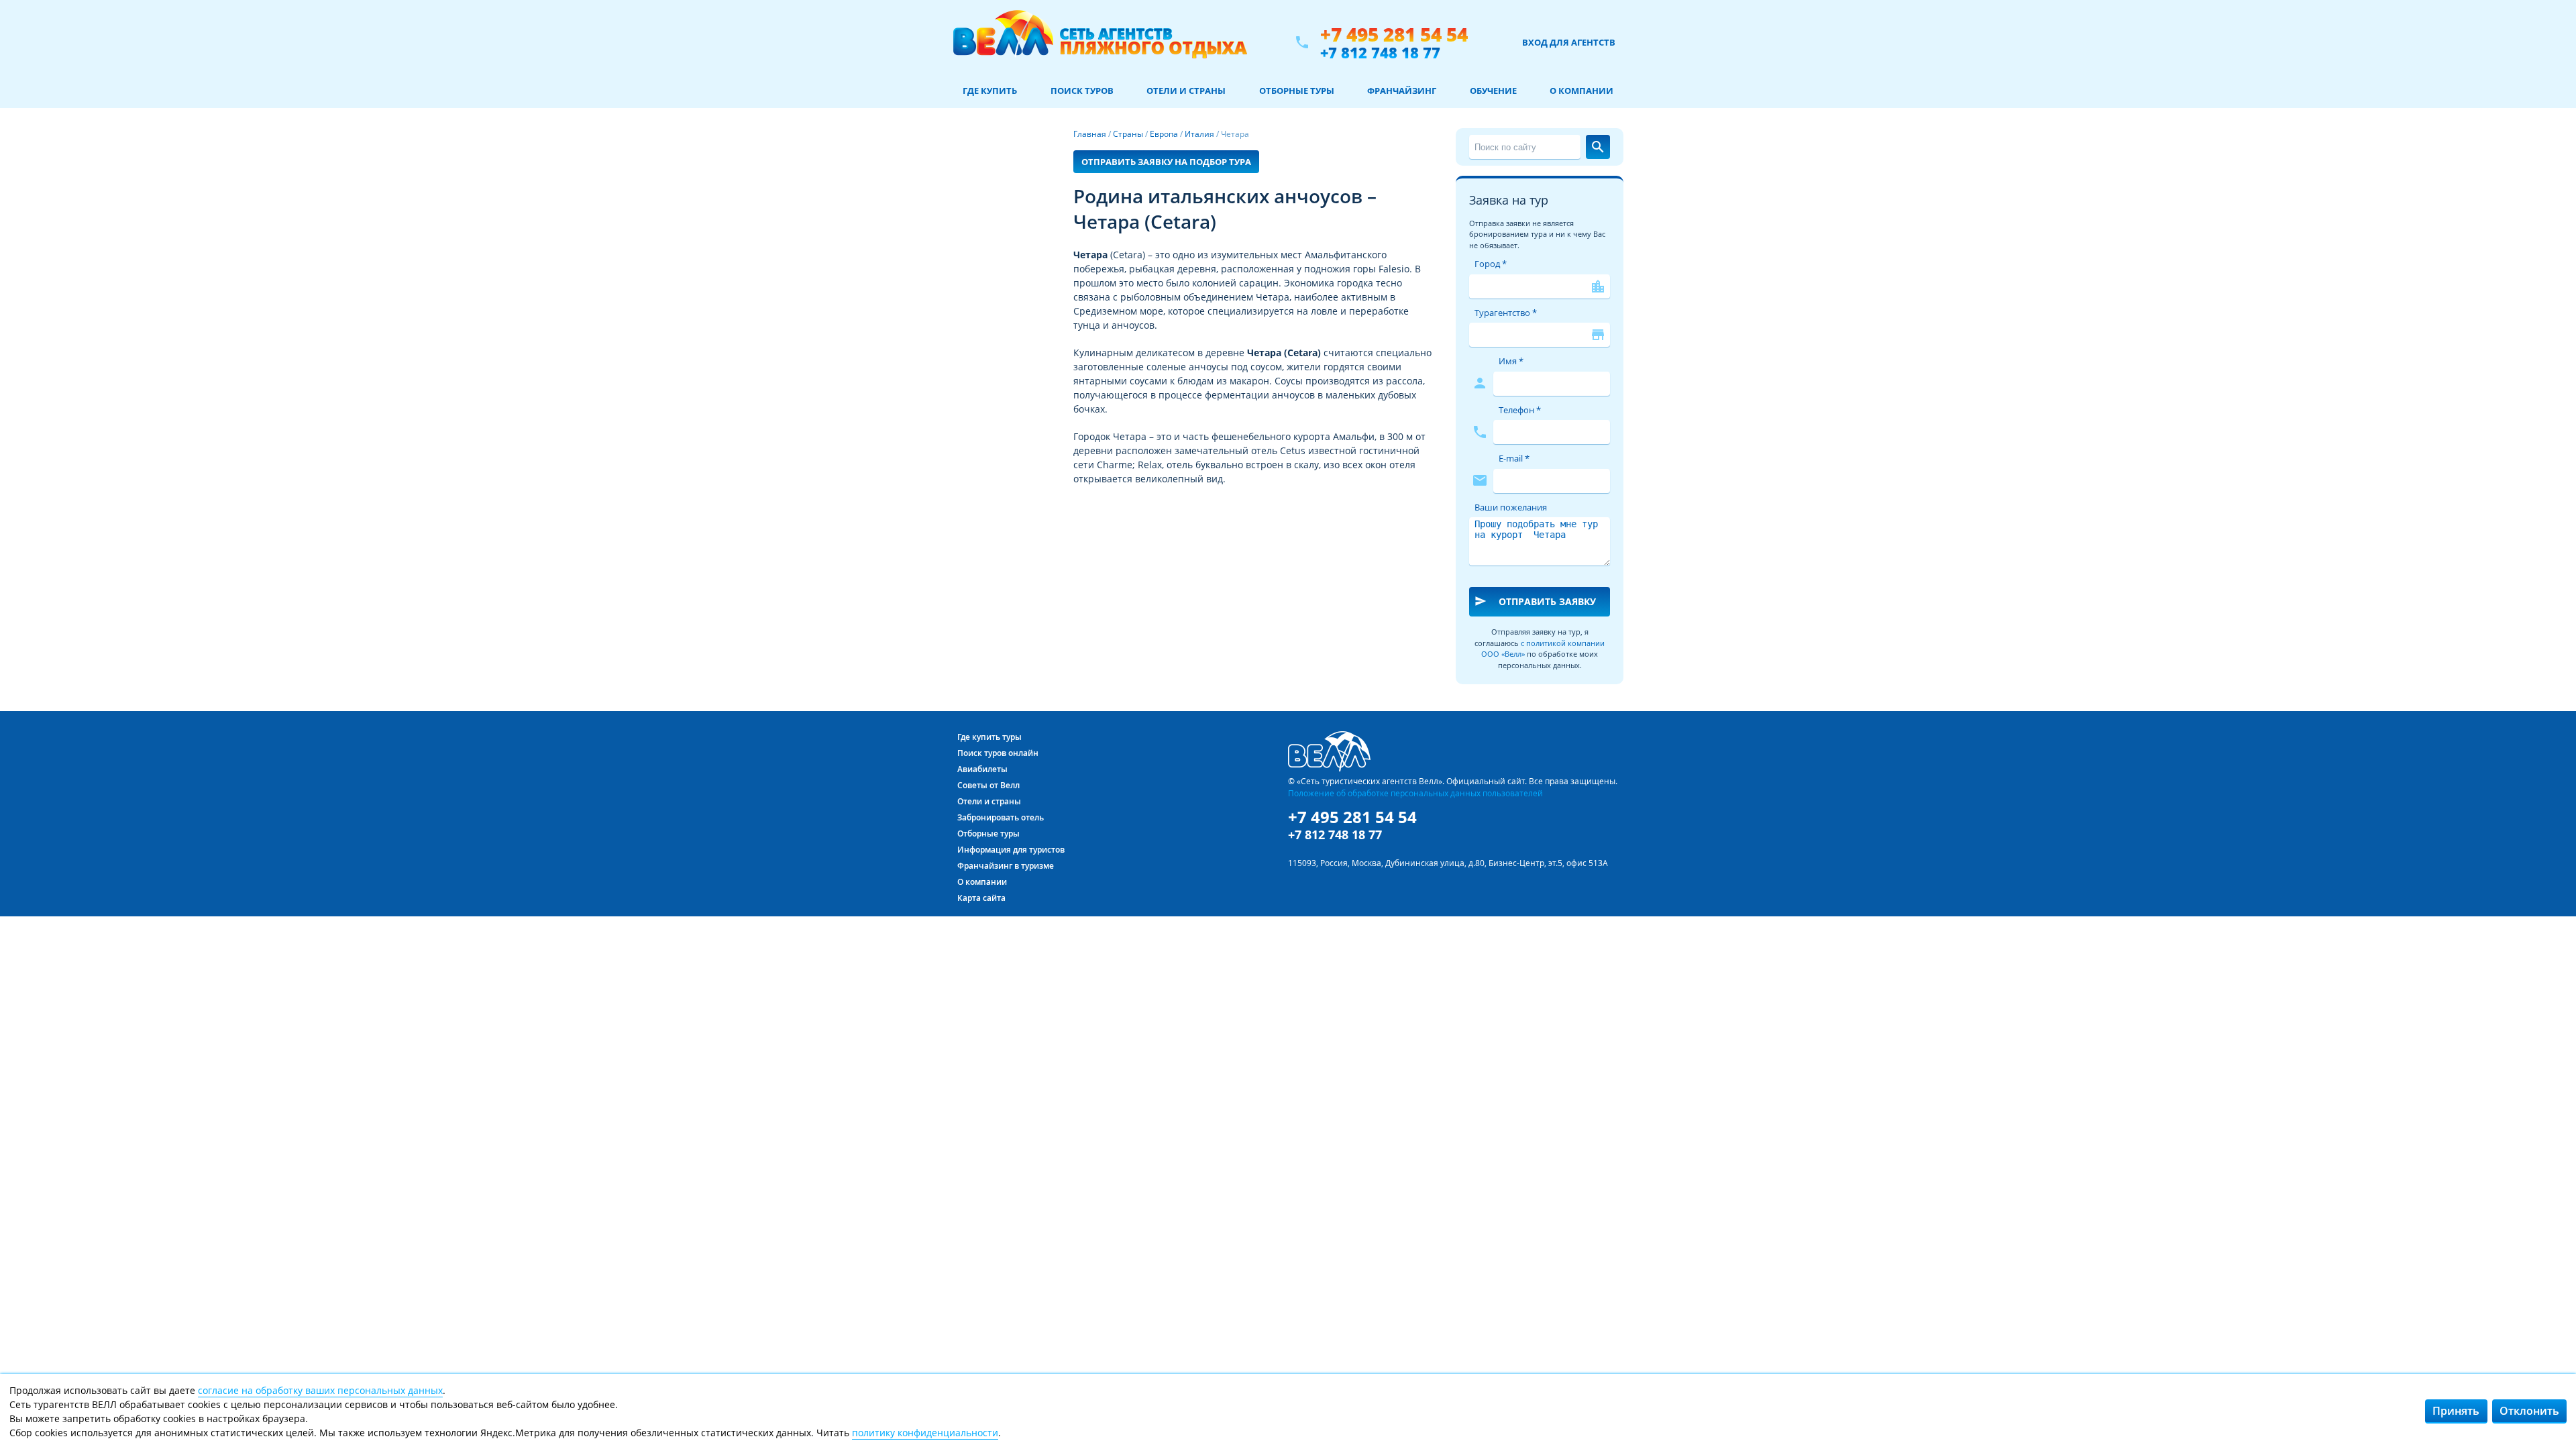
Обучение (1493, 91)
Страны (1128, 134)
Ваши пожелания (1511, 507)
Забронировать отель (1001, 817)
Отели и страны (1186, 91)
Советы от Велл (988, 785)
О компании (1581, 91)
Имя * (1511, 361)
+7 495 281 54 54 (1394, 35)
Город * (1491, 264)
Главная (1090, 134)
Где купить (990, 91)
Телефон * (1520, 410)
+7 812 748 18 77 (1380, 52)
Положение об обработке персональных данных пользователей (1415, 793)
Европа (1164, 134)
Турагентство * (1506, 313)
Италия (1199, 134)
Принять (2456, 1411)
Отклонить (2529, 1411)
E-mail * (1514, 458)
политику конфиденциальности (925, 1433)
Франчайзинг (1402, 91)
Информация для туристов (1011, 850)
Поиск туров (1082, 91)
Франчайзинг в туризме (1006, 866)
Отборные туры (1297, 91)
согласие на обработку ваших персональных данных (320, 1390)
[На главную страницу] (1100, 42)
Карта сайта (981, 898)
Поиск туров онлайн (998, 753)
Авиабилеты (982, 769)
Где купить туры (989, 737)
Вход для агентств (1569, 42)
